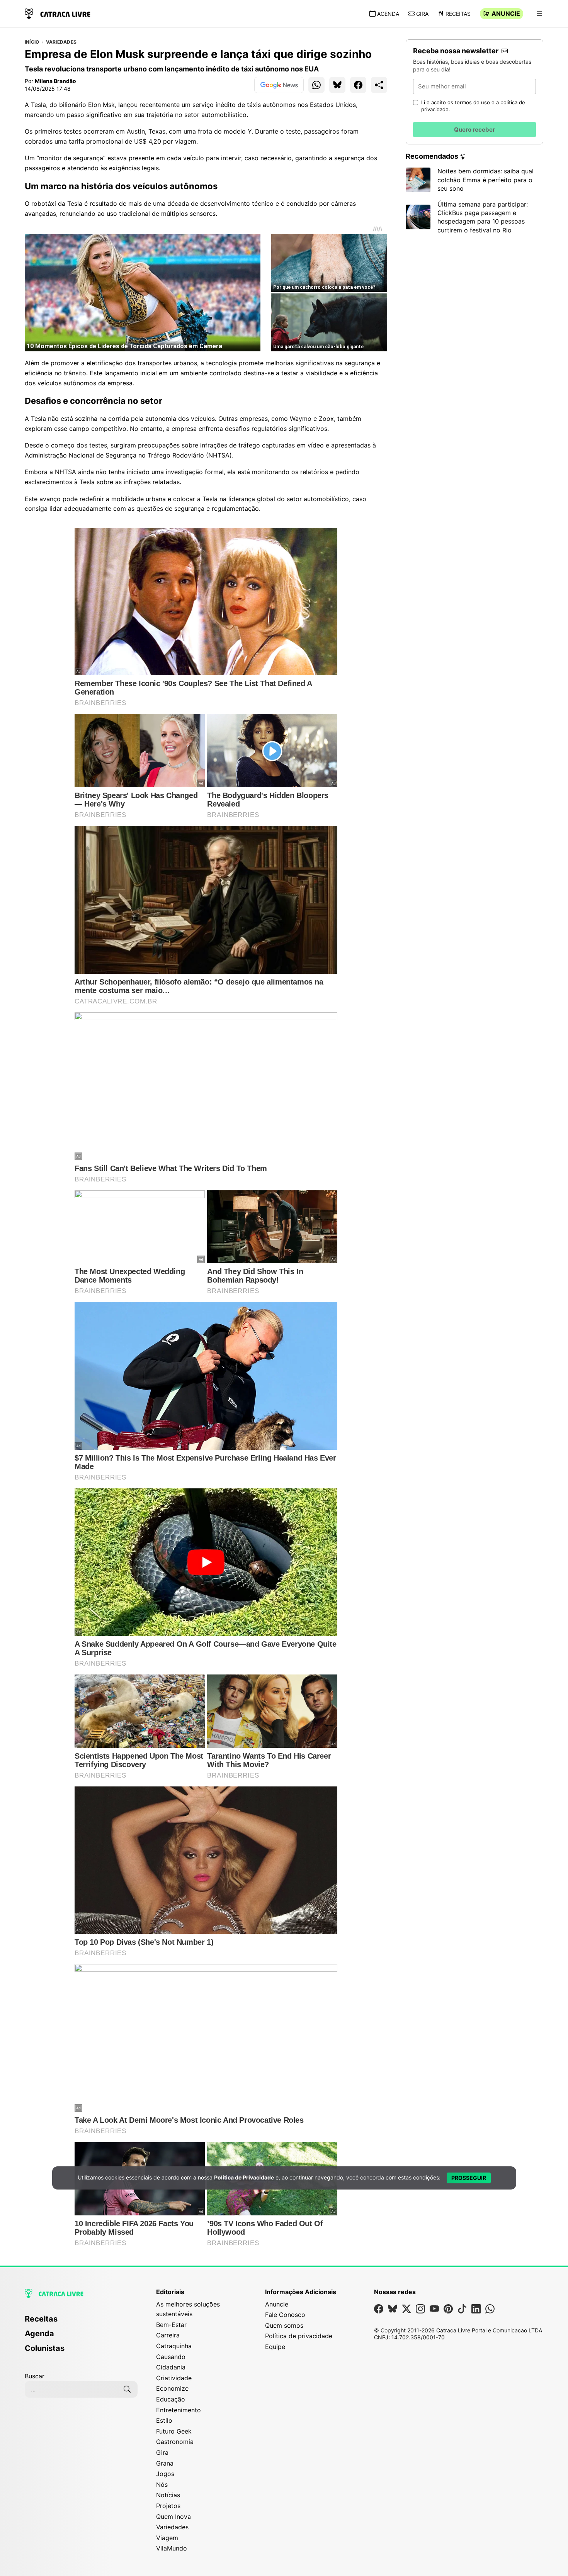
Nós (162, 2484)
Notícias (168, 2495)
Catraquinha (174, 2346)
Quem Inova (173, 2517)
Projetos (168, 2506)
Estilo (164, 2420)
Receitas (458, 14)
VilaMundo (172, 2548)
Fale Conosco (285, 2315)
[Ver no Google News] (279, 85)
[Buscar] (127, 2389)
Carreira (168, 2335)
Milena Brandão (55, 81)
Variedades (61, 42)
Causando (171, 2357)
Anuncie (506, 14)
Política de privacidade (299, 2336)
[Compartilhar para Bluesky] (337, 85)
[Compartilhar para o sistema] (379, 85)
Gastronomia (175, 2442)
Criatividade (174, 2378)
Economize (172, 2388)
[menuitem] (81, 2322)
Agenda (388, 14)
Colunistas (45, 2348)
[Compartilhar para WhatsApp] (316, 85)
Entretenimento (179, 2410)
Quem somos (284, 2325)
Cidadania (171, 2367)
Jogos (165, 2474)
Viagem (167, 2538)
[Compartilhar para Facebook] (358, 85)
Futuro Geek (174, 2431)
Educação (171, 2399)
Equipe (275, 2347)
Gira (422, 14)
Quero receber (474, 130)
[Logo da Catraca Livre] (58, 13)
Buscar (35, 2376)
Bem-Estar (171, 2325)
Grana (165, 2463)
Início (32, 42)
